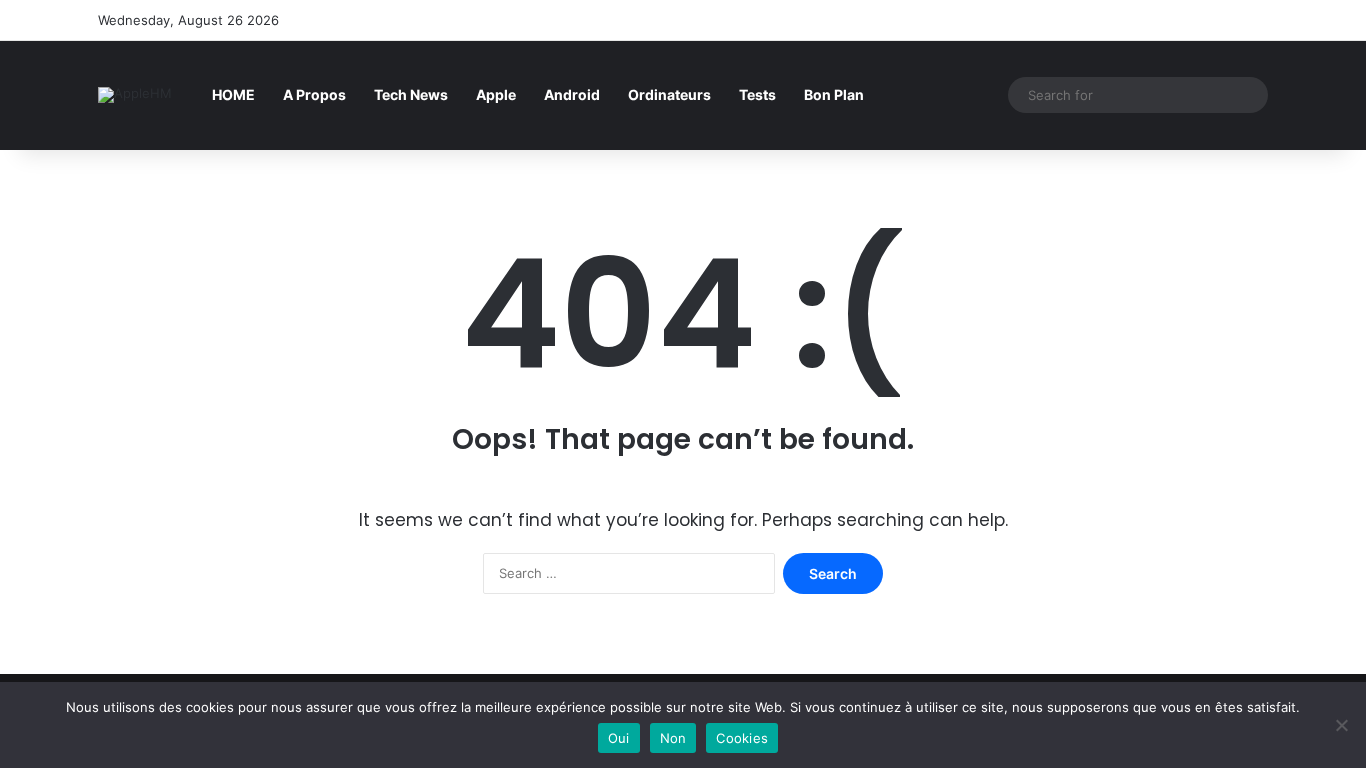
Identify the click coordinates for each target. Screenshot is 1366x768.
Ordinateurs (669, 94)
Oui (619, 738)
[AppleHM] (135, 95)
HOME (233, 94)
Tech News (411, 94)
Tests (757, 94)
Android (572, 94)
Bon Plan (834, 94)
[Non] (1341, 725)
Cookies (742, 738)
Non (673, 738)
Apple (496, 94)
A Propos (314, 94)
